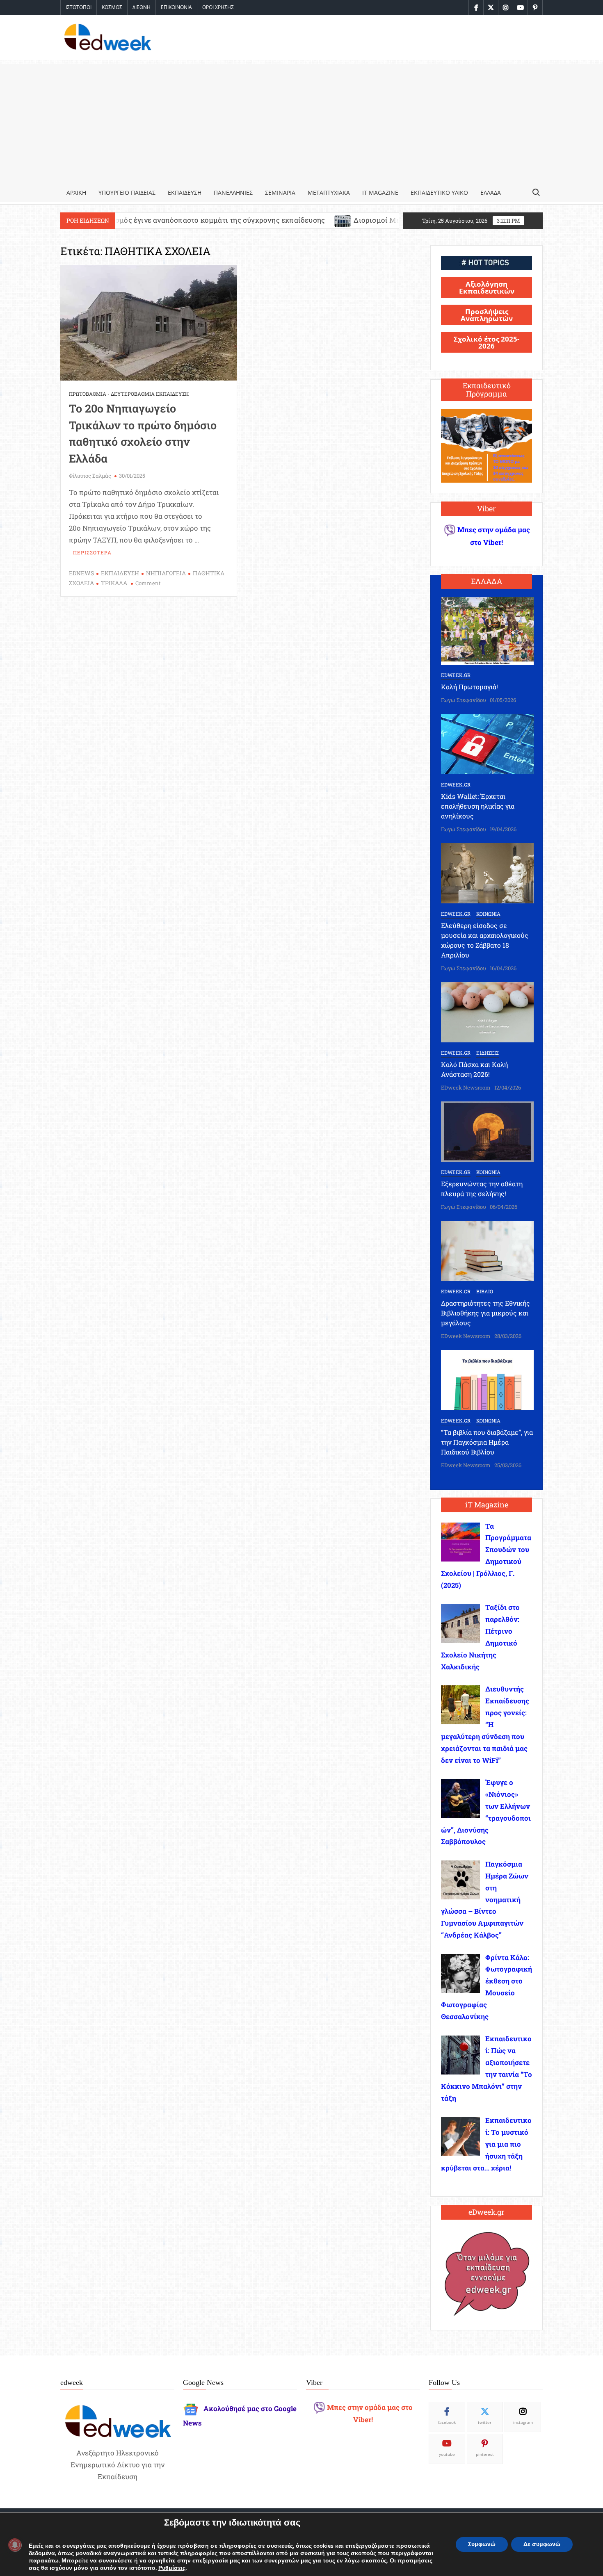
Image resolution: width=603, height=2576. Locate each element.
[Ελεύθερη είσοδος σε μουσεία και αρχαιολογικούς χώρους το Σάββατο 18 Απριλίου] (487, 872)
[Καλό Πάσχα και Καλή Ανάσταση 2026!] (487, 1011)
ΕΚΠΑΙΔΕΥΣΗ (185, 193)
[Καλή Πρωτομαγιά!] (487, 630)
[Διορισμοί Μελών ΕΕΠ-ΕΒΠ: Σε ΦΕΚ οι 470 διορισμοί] (205, 220)
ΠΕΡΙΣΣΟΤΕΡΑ (92, 552)
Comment (148, 583)
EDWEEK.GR (456, 675)
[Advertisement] (301, 121)
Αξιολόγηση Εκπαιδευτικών (487, 287)
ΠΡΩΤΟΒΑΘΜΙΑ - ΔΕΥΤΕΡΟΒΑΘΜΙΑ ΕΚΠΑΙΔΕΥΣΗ (129, 394)
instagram (523, 2422)
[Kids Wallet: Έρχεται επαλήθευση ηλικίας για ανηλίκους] (487, 743)
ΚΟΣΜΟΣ (112, 7)
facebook (447, 2422)
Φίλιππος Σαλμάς (90, 476)
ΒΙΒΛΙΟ (485, 1291)
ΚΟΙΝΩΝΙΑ (488, 914)
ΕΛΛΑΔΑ (491, 193)
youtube (447, 2454)
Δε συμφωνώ (542, 2544)
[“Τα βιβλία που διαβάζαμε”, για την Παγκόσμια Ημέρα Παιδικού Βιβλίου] (487, 1379)
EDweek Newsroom (466, 1087)
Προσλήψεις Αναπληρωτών (487, 315)
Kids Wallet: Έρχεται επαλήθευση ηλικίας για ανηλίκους (478, 806)
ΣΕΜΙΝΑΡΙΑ (280, 193)
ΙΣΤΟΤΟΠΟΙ (79, 7)
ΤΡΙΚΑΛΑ (114, 583)
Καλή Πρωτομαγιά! (469, 687)
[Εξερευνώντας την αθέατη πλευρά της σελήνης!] (487, 1131)
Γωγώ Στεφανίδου (464, 700)
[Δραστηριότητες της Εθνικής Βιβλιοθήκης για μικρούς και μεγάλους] (487, 1250)
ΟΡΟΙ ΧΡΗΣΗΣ (218, 7)
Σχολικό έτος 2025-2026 (487, 342)
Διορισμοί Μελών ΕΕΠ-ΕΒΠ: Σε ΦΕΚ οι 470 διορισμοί (304, 220)
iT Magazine (380, 193)
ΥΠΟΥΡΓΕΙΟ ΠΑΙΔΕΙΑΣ (127, 193)
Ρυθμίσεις (172, 2568)
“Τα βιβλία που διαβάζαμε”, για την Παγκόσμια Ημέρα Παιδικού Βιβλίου (487, 1442)
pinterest (485, 2454)
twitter (485, 2422)
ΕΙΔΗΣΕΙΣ (488, 1053)
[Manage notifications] (15, 2545)
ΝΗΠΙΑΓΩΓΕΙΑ (166, 573)
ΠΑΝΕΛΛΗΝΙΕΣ (233, 193)
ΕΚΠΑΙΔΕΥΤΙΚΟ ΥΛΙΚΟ (439, 193)
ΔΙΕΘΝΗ (142, 7)
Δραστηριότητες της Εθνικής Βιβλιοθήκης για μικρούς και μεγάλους (485, 1313)
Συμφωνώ (482, 2544)
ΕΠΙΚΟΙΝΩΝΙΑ (176, 7)
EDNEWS (81, 573)
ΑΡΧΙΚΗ (76, 193)
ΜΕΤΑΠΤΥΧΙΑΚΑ (329, 193)
